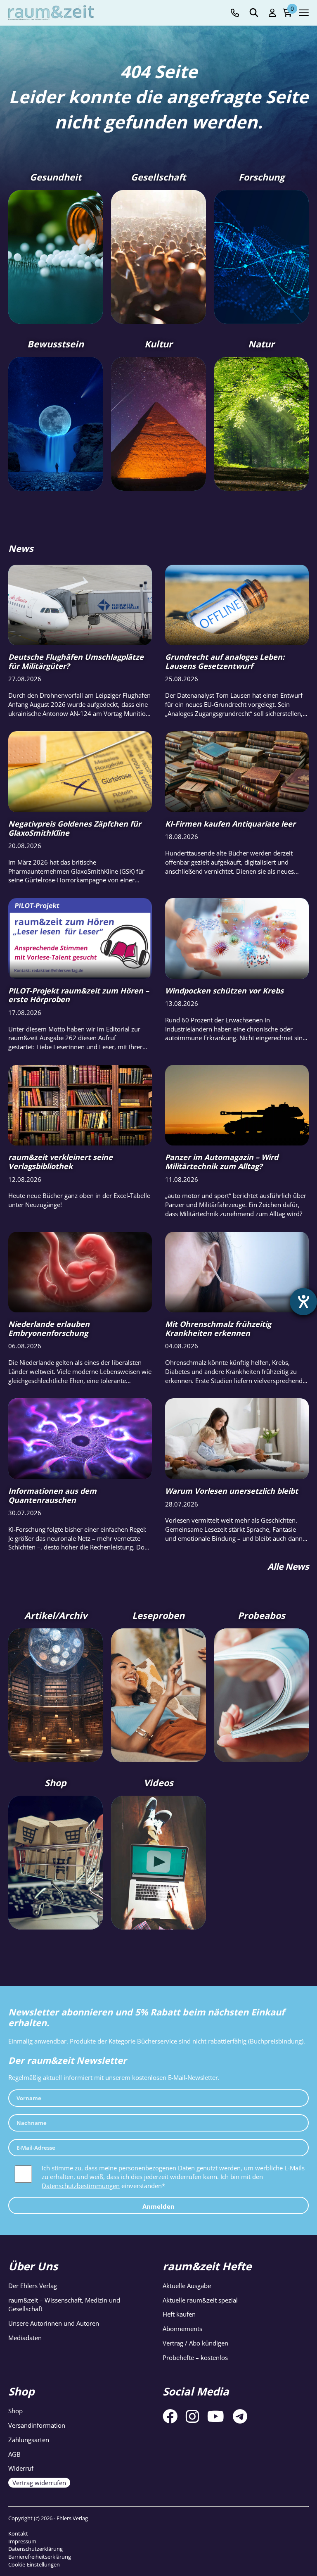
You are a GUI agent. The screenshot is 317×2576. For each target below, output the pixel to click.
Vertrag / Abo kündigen (195, 2343)
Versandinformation (37, 2425)
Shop (15, 2411)
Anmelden (158, 2206)
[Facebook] (170, 2416)
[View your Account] (272, 13)
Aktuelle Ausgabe (187, 2286)
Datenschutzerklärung (35, 2549)
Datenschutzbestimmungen (81, 2186)
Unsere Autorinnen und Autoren (54, 2323)
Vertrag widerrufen (39, 2483)
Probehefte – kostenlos (195, 2357)
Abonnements (182, 2329)
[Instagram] (192, 2416)
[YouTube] (216, 2416)
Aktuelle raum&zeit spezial (200, 2300)
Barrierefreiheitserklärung (40, 2557)
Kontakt (18, 2533)
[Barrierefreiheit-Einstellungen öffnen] (303, 1302)
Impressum (22, 2541)
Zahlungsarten (29, 2440)
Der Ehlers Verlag (33, 2286)
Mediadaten (25, 2338)
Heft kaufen (179, 2314)
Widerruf (21, 2468)
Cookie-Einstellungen (34, 2564)
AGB (14, 2454)
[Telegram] (240, 2416)
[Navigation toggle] (304, 13)
